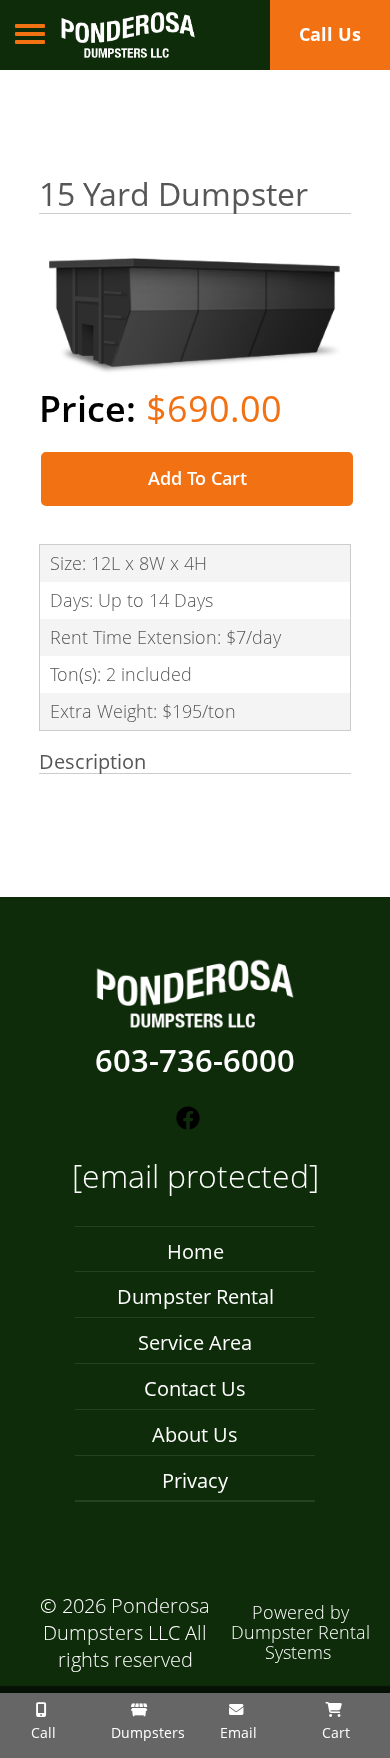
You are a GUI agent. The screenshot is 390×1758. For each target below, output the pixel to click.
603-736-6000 (195, 1061)
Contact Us (195, 1388)
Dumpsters (146, 1732)
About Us (195, 1434)
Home (195, 1251)
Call (41, 1732)
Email (236, 1732)
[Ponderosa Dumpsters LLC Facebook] (187, 1118)
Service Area (195, 1342)
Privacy (195, 1480)
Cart (334, 1732)
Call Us (330, 34)
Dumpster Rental (195, 1296)
